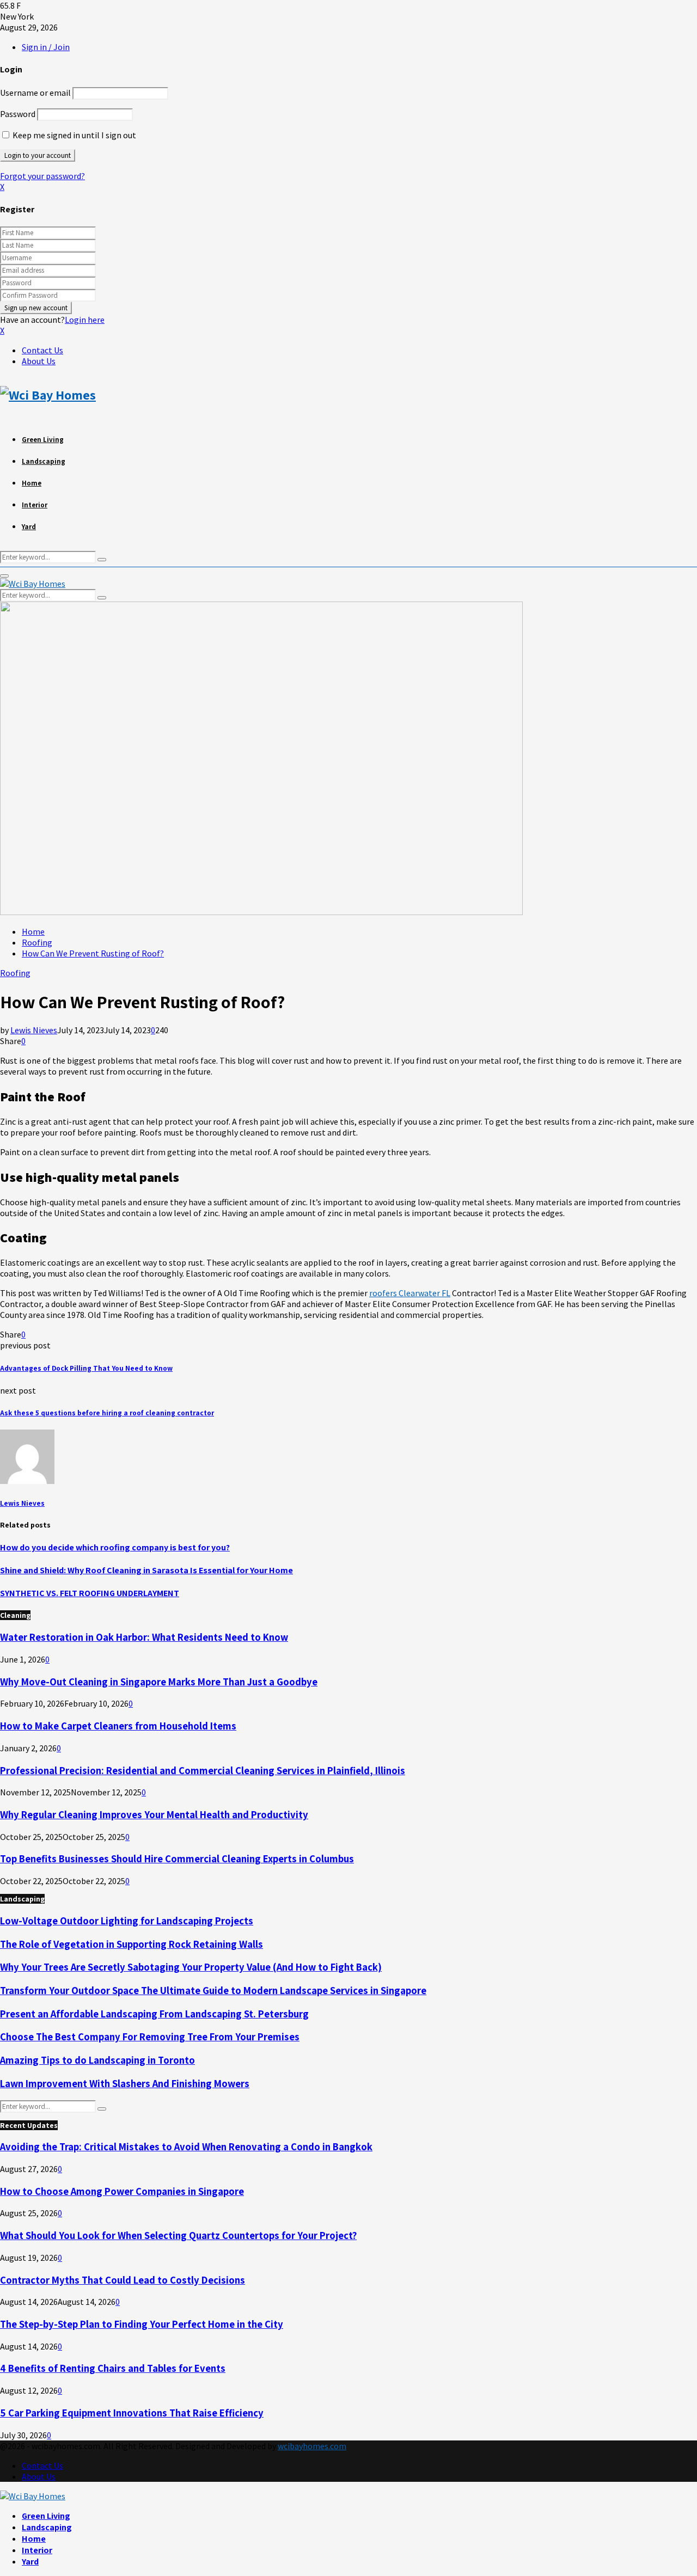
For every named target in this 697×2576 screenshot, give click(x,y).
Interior (35, 505)
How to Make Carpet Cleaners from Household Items (118, 1726)
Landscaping (44, 461)
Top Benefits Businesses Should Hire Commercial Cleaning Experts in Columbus (177, 1859)
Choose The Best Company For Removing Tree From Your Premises (150, 2037)
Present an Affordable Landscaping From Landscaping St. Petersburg (154, 2014)
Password (18, 114)
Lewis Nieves (34, 1030)
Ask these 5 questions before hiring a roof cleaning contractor (107, 1413)
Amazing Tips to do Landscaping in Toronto (97, 2060)
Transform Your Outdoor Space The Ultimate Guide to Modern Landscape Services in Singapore (213, 1990)
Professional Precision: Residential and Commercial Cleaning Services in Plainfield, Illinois (203, 1770)
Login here (85, 320)
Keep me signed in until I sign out (74, 135)
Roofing (15, 973)
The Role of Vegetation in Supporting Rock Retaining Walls (132, 1944)
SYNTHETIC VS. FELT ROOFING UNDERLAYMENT (90, 1593)
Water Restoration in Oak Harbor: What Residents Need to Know (144, 1637)
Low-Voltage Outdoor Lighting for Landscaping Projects (127, 1921)
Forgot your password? (42, 176)
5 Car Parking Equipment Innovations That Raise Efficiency (132, 2413)
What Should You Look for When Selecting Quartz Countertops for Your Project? (178, 2235)
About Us (39, 361)
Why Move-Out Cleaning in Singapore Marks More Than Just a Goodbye (159, 1682)
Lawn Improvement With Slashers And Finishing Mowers (125, 2083)
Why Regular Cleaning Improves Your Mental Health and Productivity (154, 1814)
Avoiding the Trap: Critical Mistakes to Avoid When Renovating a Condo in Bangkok (186, 2146)
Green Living (43, 440)
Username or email (35, 93)
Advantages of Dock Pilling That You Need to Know (86, 1368)
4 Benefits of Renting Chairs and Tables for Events (113, 2368)
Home (32, 483)
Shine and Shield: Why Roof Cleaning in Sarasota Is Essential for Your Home (146, 1570)
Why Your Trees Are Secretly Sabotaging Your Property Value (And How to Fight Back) (191, 1967)
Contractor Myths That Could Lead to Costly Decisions (123, 2280)
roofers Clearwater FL (410, 1293)
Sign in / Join (46, 47)
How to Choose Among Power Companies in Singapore (122, 2191)
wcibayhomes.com (312, 2446)
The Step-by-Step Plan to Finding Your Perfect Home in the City (142, 2324)
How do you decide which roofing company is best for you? (115, 1547)
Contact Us (42, 350)
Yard (29, 527)
